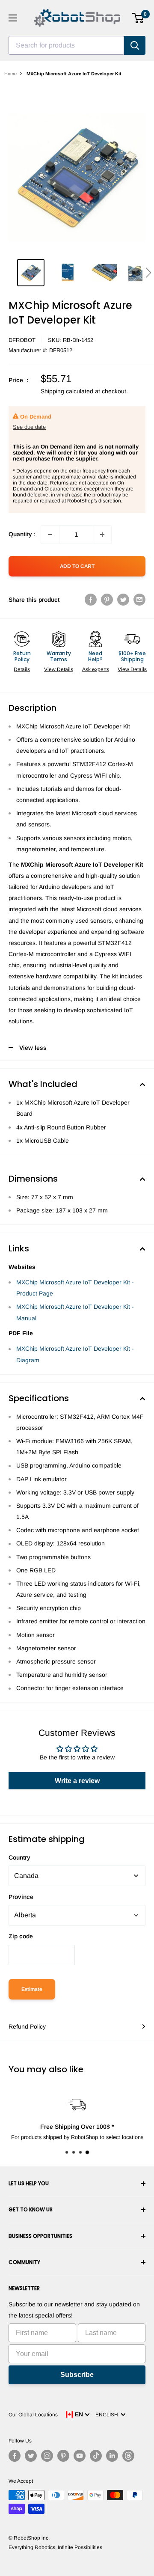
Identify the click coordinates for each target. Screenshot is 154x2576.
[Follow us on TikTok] (96, 2456)
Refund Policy (27, 2026)
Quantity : (22, 534)
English (108, 2415)
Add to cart (77, 566)
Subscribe (77, 2375)
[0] (138, 18)
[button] (148, 273)
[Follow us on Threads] (128, 2456)
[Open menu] (13, 18)
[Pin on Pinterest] (107, 600)
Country (19, 1857)
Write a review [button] (77, 1781)
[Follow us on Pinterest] (63, 2456)
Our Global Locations (33, 2415)
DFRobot (22, 340)
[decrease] (50, 535)
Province (21, 1897)
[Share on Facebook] (91, 600)
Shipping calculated (67, 391)
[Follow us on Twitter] (31, 2456)
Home (10, 74)
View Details (59, 669)
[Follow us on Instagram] (47, 2456)
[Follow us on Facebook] (15, 2456)
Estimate (32, 1989)
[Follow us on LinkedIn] (112, 2456)
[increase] (102, 535)
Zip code (21, 1936)
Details (22, 669)
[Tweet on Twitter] (123, 600)
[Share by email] (139, 600)
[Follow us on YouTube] (80, 2456)
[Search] (135, 45)
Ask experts (96, 669)
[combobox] (66, 45)
